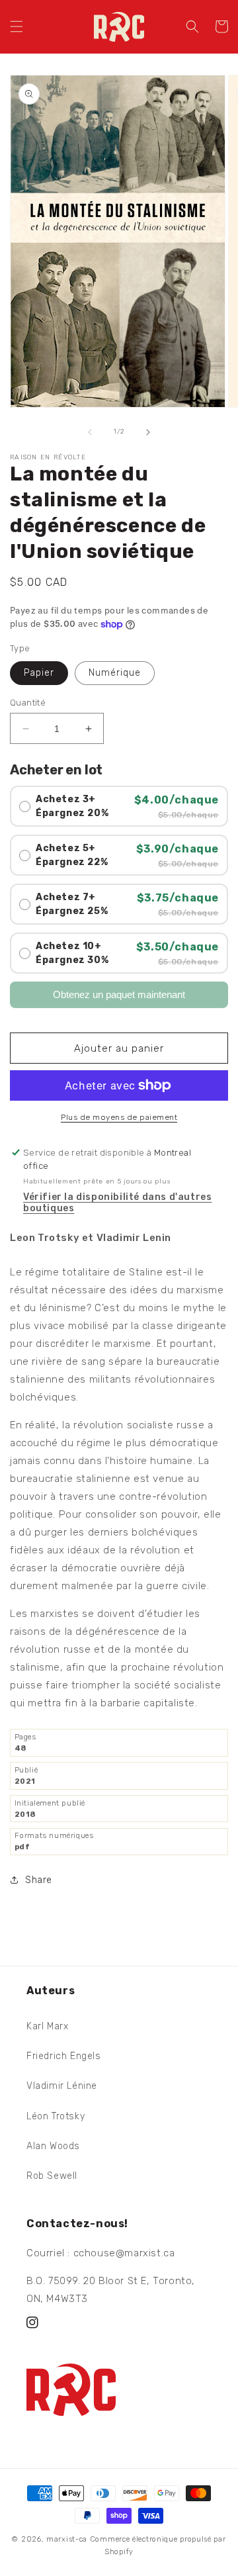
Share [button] (39, 1880)
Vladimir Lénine (62, 2086)
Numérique (115, 673)
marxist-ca (67, 2539)
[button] (17, 26)
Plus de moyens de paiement (119, 1117)
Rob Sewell (52, 2176)
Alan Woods (53, 2146)
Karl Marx (47, 2026)
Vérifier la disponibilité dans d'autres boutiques (117, 1203)
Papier (39, 673)
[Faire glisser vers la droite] (148, 432)
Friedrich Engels (64, 2056)
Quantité (28, 703)
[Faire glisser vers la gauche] (90, 432)
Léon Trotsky (56, 2116)
